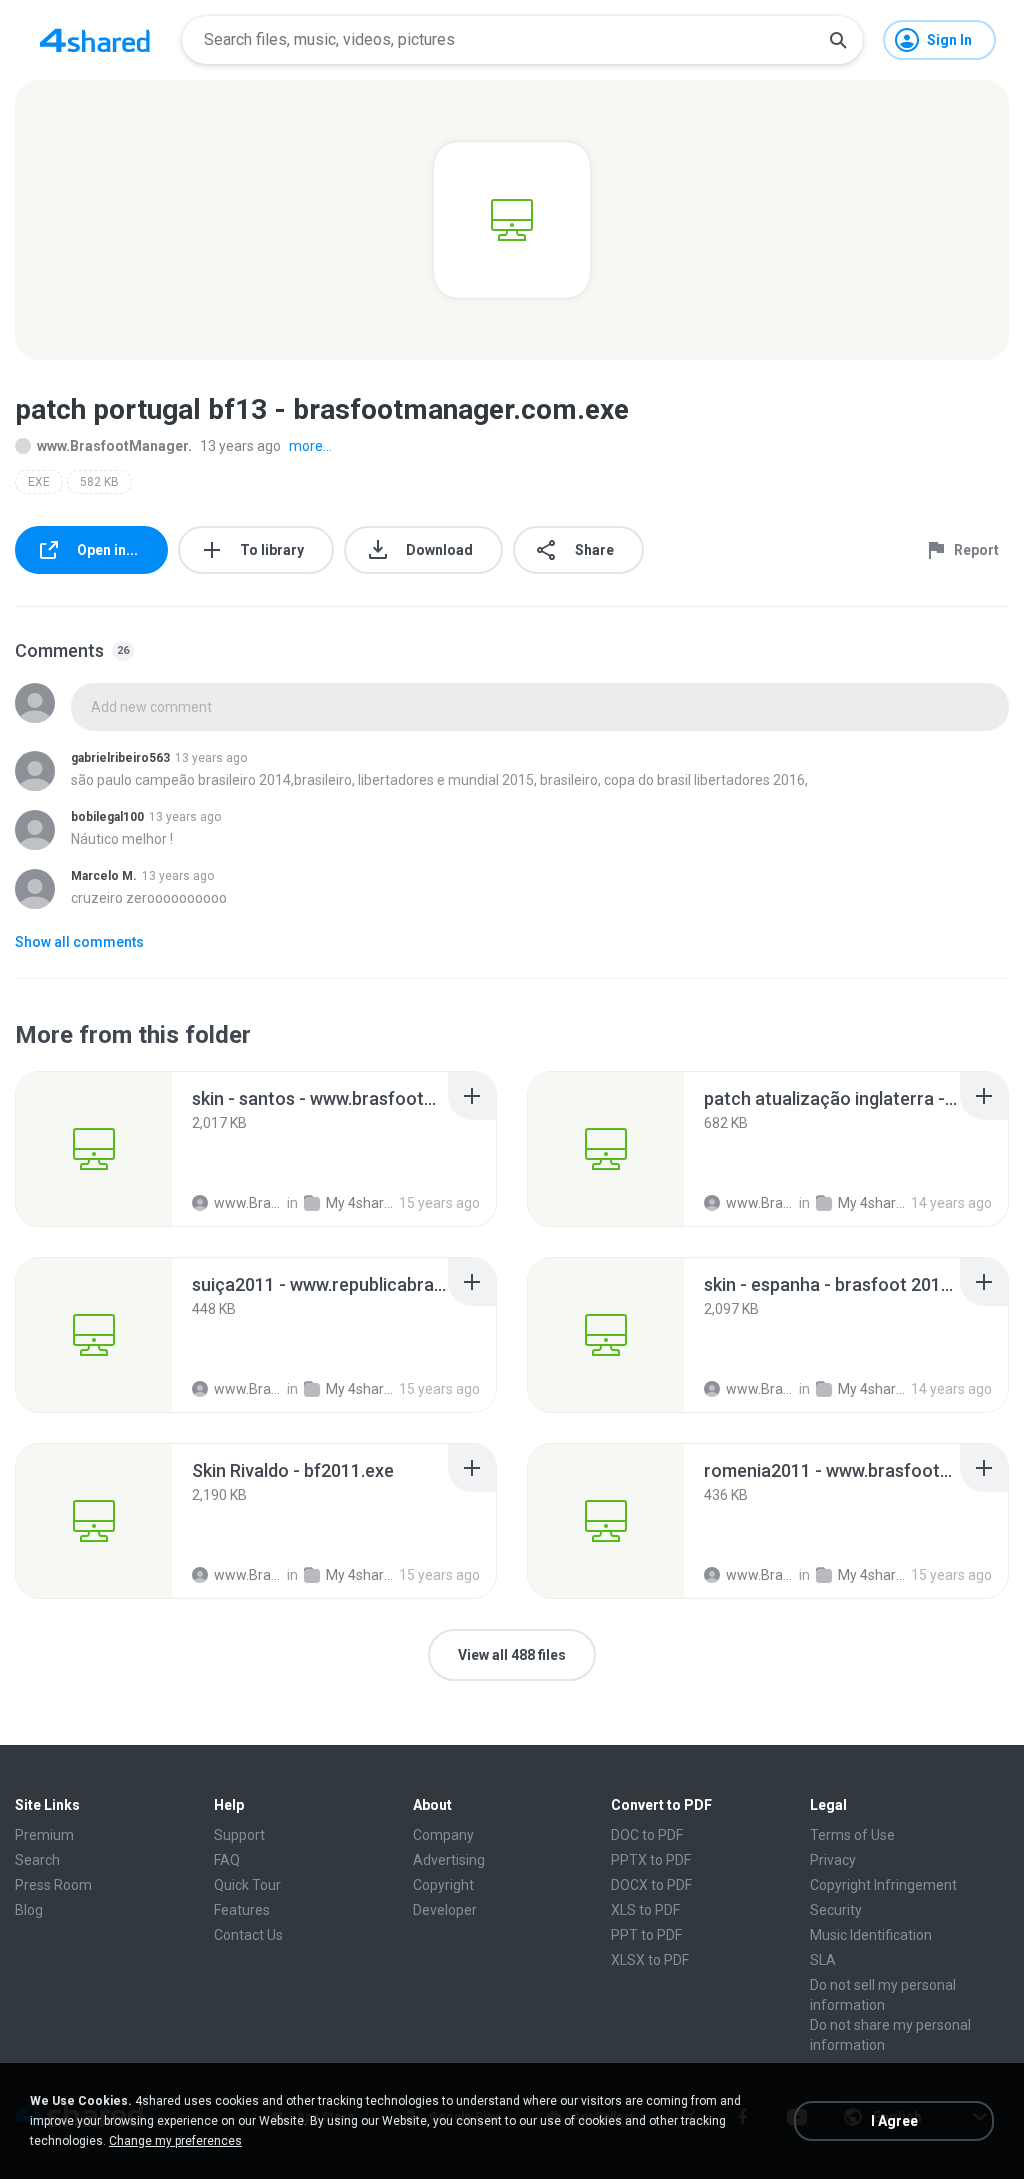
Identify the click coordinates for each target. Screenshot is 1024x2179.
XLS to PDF (645, 1910)
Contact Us (248, 1935)
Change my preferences (175, 2141)
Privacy (833, 1860)
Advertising (449, 1860)
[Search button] (838, 40)
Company (443, 1835)
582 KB (99, 482)
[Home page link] (95, 40)
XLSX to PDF (650, 1960)
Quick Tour (247, 1885)
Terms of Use (852, 1835)
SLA (823, 1960)
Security (836, 1910)
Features (242, 1910)
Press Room (53, 1885)
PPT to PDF (646, 1935)
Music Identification (871, 1935)
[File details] (94, 1149)
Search (37, 1860)
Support (239, 1835)
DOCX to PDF (651, 1885)
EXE (39, 482)
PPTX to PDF (651, 1860)
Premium (44, 1835)
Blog (29, 1910)
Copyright (443, 1885)
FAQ (227, 1860)
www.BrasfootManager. (114, 446)
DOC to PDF (647, 1835)
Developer (445, 1910)
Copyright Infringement (883, 1885)
